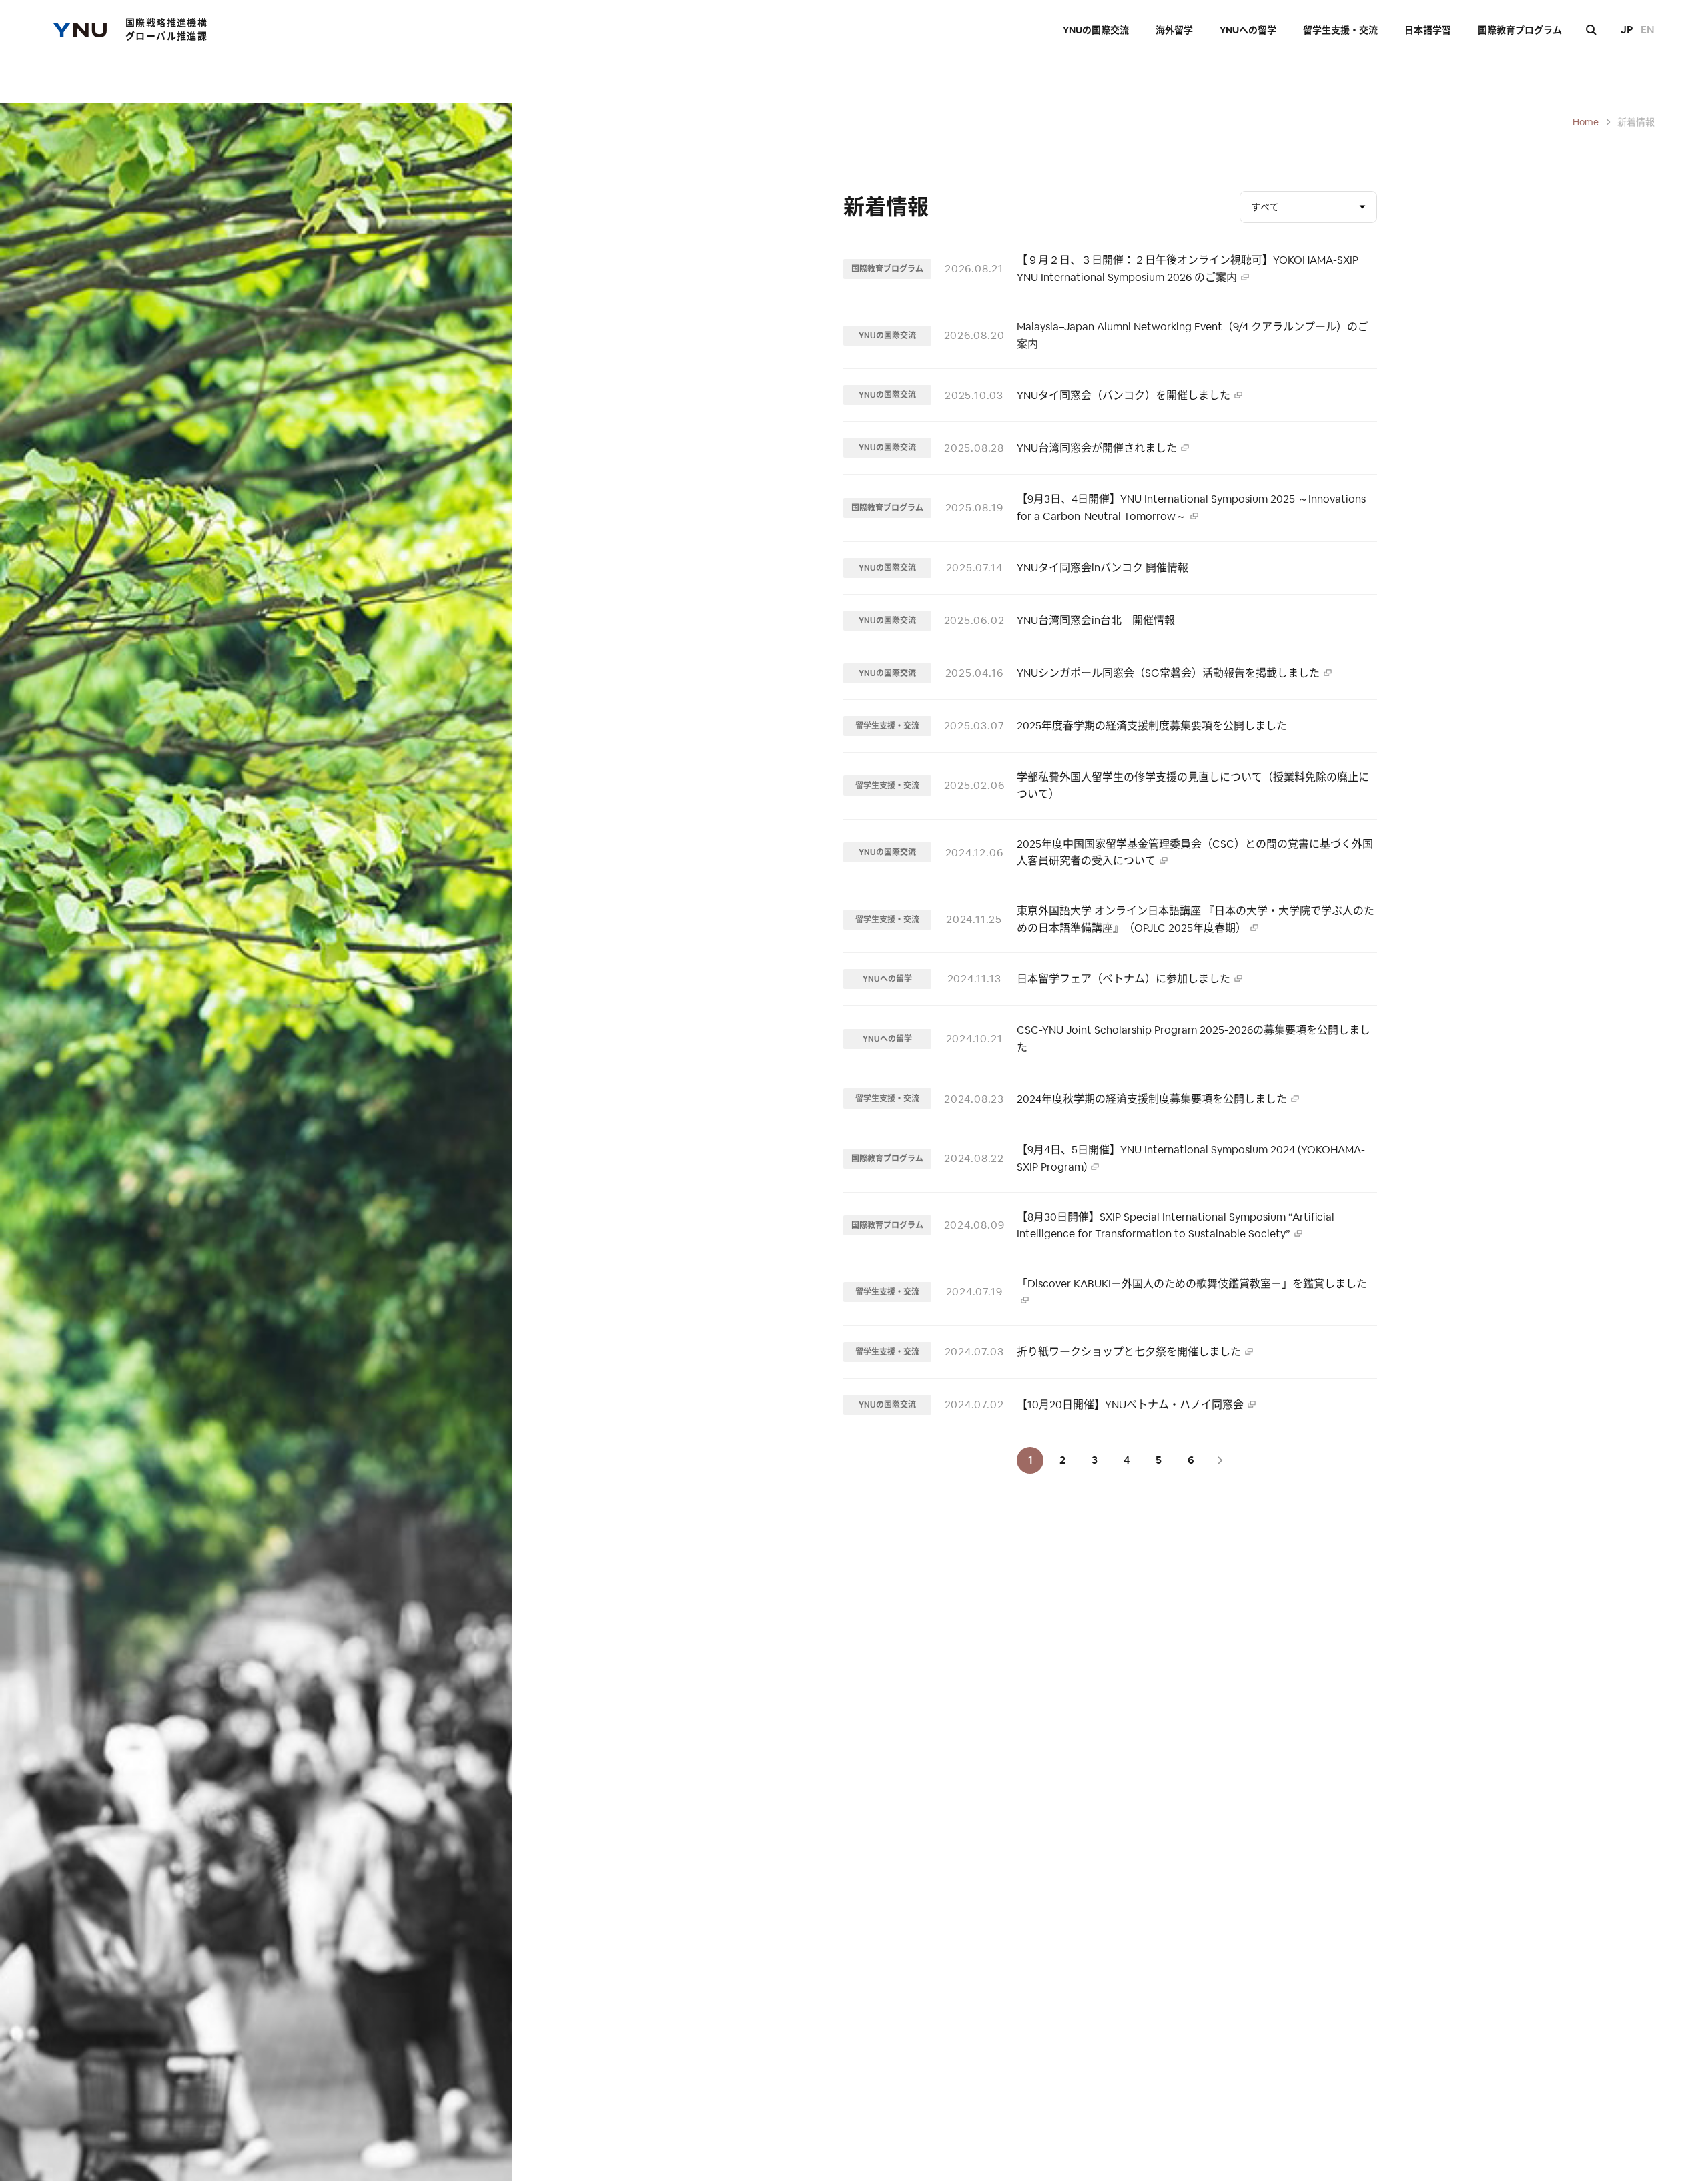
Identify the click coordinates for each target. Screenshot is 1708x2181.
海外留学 (1174, 30)
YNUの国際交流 (1096, 30)
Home (1586, 122)
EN (1648, 30)
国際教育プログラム (1520, 30)
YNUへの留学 (1248, 30)
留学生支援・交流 (1340, 30)
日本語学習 (1428, 30)
